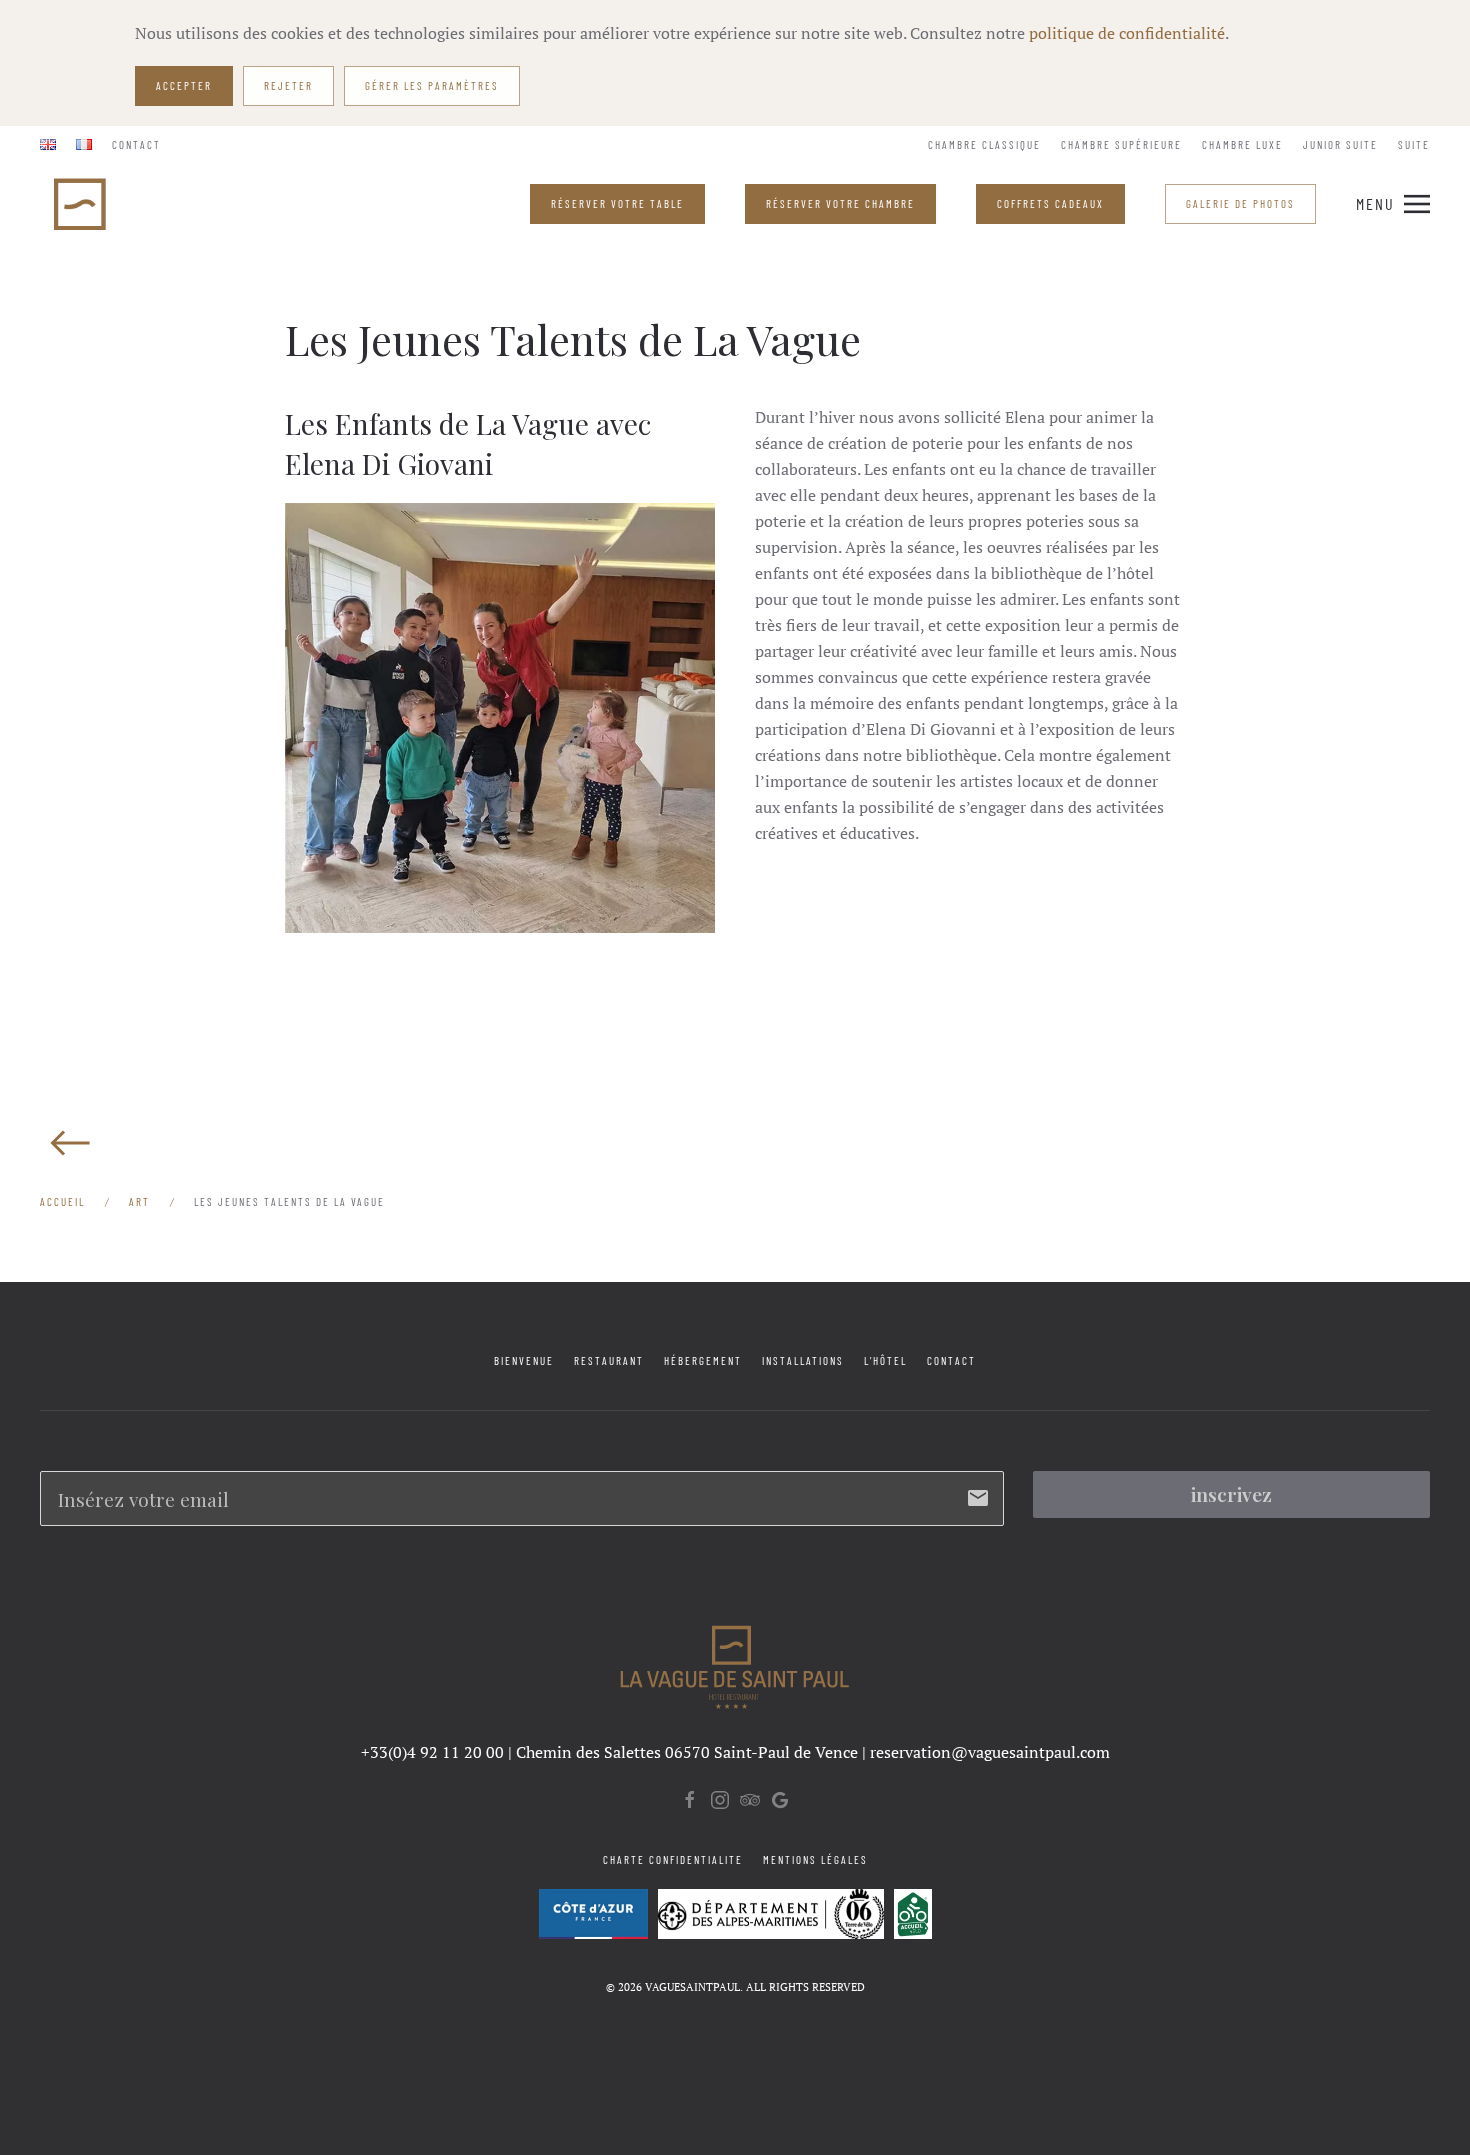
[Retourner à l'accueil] (82, 204)
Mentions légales (815, 1859)
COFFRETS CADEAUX (1050, 203)
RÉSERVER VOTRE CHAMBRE (840, 203)
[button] (1393, 204)
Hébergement (703, 1360)
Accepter (184, 85)
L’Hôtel (885, 1360)
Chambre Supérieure (1121, 144)
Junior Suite (1340, 144)
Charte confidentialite (673, 1859)
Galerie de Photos (1240, 203)
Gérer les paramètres (432, 85)
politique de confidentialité (1127, 33)
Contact (136, 144)
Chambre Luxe (1242, 144)
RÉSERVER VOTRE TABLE (617, 203)
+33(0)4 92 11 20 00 (432, 1752)
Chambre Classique (984, 144)
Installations (803, 1360)
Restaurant (609, 1360)
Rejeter (288, 85)
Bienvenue (524, 1360)
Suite (1414, 144)
